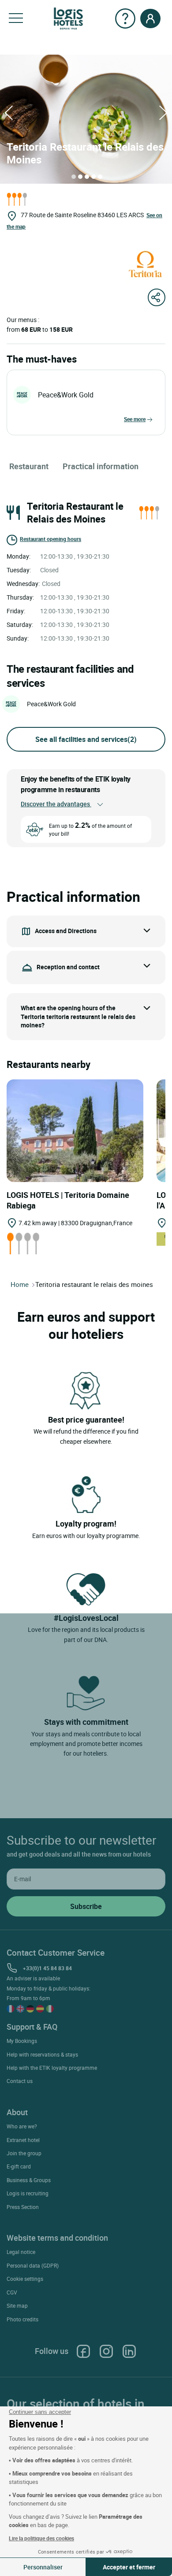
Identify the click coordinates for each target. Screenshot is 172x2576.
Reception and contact (68, 967)
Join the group (24, 2153)
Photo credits (22, 2319)
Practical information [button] (101, 466)
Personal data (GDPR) (33, 2265)
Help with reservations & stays (42, 2054)
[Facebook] (83, 2351)
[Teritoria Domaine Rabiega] (75, 1130)
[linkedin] (129, 2351)
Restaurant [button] (29, 466)
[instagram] (106, 2351)
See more (135, 419)
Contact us (20, 2081)
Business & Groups (29, 2180)
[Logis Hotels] (68, 18)
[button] (16, 19)
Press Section (23, 2207)
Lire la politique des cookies (41, 2538)
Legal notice (21, 2252)
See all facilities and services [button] (86, 739)
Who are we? (22, 2126)
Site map (17, 2305)
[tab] (74, 177)
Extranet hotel (23, 2140)
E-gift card (19, 2166)
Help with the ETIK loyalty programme (52, 2068)
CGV (12, 2292)
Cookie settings (25, 2279)
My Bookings (22, 2041)
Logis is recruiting (28, 2193)
